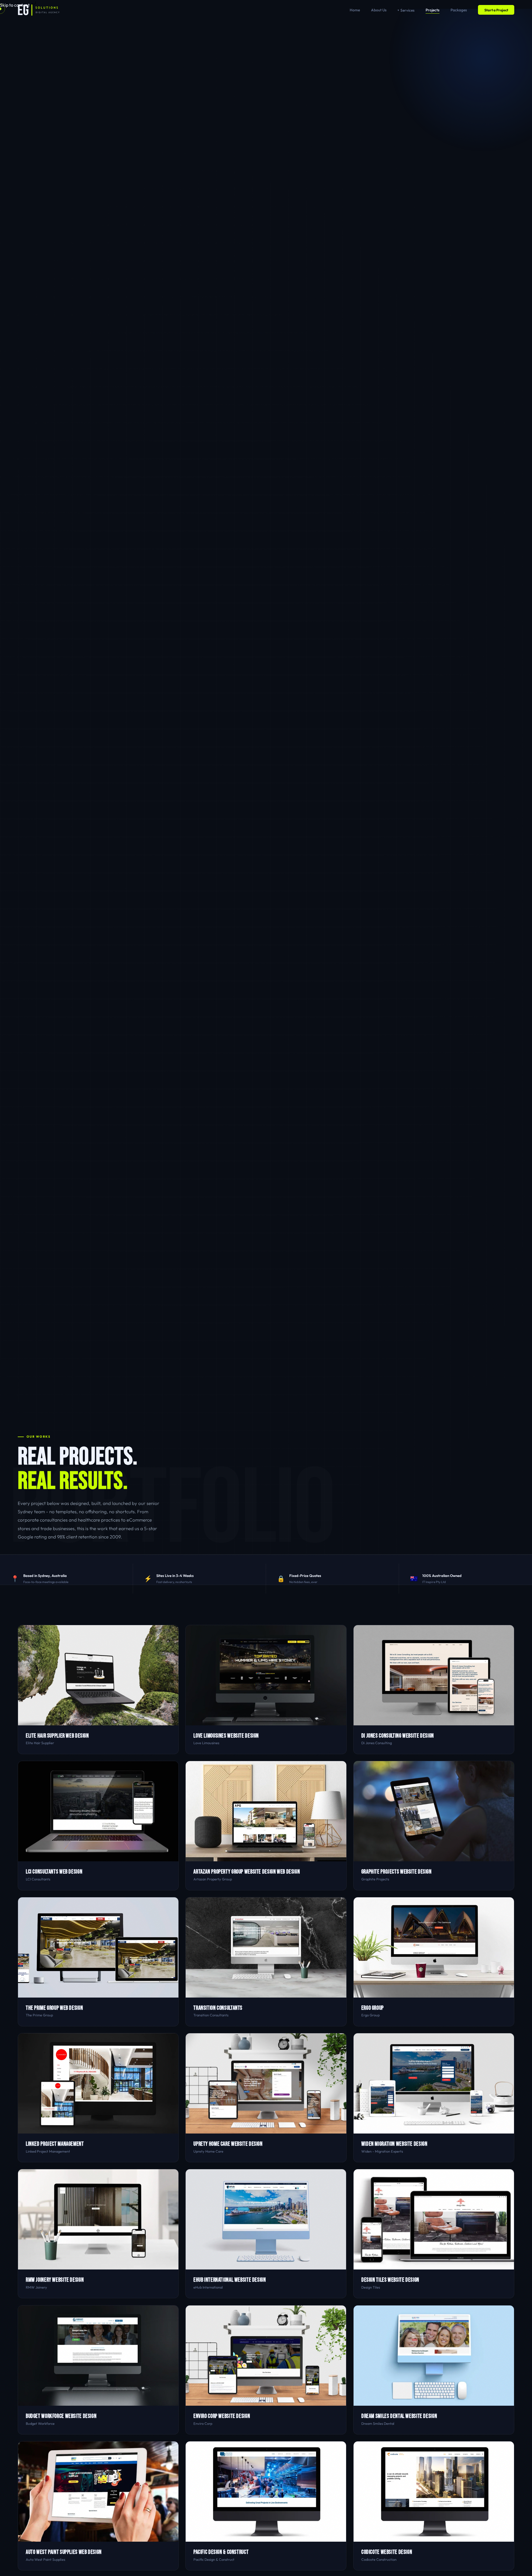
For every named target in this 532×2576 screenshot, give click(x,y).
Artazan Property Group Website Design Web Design (247, 1872)
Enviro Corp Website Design (222, 2416)
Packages (459, 10)
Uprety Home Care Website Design (228, 2144)
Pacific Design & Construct (221, 2552)
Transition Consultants (218, 2008)
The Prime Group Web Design (54, 2008)
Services (407, 10)
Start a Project (496, 10)
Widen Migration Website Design (394, 2144)
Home (355, 10)
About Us (379, 10)
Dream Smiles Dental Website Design (399, 2416)
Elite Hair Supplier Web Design (57, 1736)
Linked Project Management (55, 2144)
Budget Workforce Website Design (61, 2416)
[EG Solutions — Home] (39, 10)
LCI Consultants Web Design (54, 1872)
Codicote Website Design (387, 2552)
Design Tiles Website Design (390, 2280)
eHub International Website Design (230, 2280)
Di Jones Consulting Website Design (398, 1736)
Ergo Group (373, 2008)
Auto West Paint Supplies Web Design (64, 2552)
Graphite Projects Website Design (397, 1872)
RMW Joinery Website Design (55, 2280)
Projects (433, 10)
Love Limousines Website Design (226, 1736)
